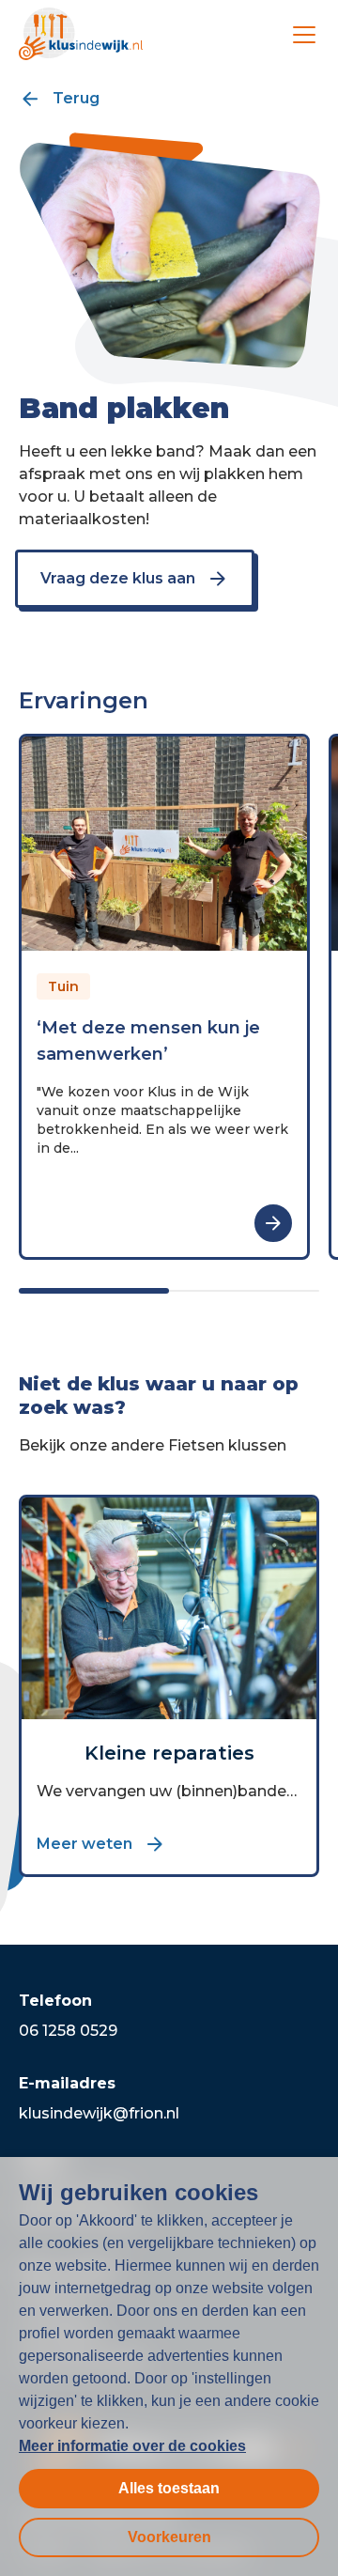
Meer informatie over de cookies (132, 2446)
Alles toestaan (169, 2488)
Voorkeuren (169, 2537)
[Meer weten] (273, 1223)
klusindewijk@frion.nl (99, 2113)
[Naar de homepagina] (81, 34)
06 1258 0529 (68, 2031)
